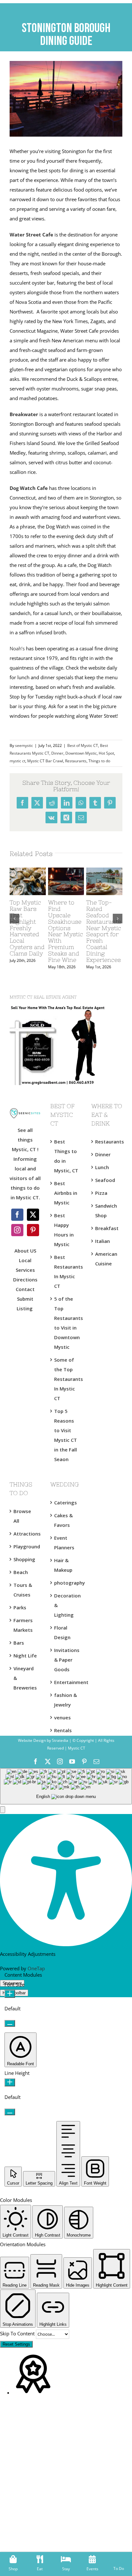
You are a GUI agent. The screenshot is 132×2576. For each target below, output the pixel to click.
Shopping (24, 1559)
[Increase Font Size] (10, 1994)
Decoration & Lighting (66, 1605)
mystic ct (17, 761)
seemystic (24, 745)
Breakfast (107, 1228)
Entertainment (66, 1682)
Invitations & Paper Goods (66, 1660)
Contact (25, 1289)
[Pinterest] (33, 1230)
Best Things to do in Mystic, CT (66, 1156)
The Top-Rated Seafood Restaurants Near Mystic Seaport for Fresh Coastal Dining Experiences (104, 931)
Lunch (102, 1167)
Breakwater (24, 414)
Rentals (63, 1730)
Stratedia (60, 1740)
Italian (103, 1241)
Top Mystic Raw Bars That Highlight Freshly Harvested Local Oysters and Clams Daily (27, 928)
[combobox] (66, 1786)
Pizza (101, 1193)
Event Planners (64, 1543)
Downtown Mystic (81, 753)
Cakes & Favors (63, 1520)
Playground (25, 1546)
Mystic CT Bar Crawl (45, 761)
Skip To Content (18, 2333)
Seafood (105, 1180)
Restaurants (76, 761)
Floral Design (62, 1632)
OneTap (36, 1968)
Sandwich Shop (106, 1211)
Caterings (66, 1502)
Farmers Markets (23, 1625)
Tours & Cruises (23, 1590)
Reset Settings (16, 2344)
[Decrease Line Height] (10, 2112)
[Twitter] (33, 1215)
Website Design (32, 1740)
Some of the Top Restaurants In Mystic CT (66, 1379)
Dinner (57, 753)
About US (25, 1251)
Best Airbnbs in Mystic (66, 1193)
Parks (20, 1607)
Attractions (25, 1534)
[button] (3, 1810)
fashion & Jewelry (66, 1700)
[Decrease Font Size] (10, 2023)
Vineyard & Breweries (25, 1678)
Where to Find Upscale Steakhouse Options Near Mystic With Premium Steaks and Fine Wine (66, 931)
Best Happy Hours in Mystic (64, 1230)
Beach (21, 1572)
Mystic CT (76, 1748)
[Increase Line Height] (10, 2082)
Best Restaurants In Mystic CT (66, 1271)
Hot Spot (106, 753)
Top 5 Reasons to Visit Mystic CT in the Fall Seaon (66, 1435)
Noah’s (17, 648)
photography (66, 1583)
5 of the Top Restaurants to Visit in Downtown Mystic (66, 1323)
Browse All (22, 1516)
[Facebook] (17, 1215)
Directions (25, 1279)
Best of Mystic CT (83, 745)
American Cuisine (106, 1259)
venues (62, 1717)
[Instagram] (17, 1230)
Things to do (99, 761)
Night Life (25, 1656)
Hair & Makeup (63, 1565)
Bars (19, 1643)
